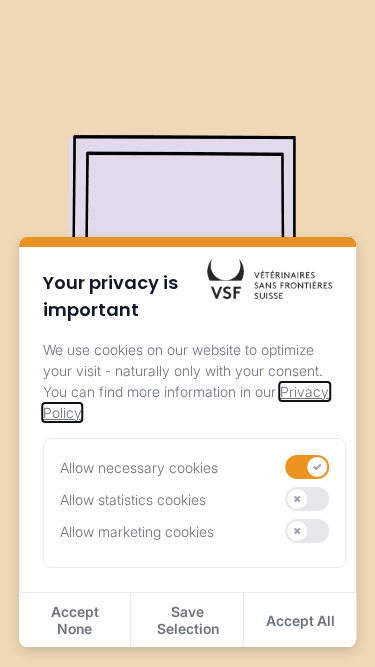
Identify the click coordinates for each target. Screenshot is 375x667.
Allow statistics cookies (133, 499)
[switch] (308, 467)
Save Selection (188, 620)
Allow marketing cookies (137, 531)
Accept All (300, 620)
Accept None (75, 620)
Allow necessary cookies (139, 467)
